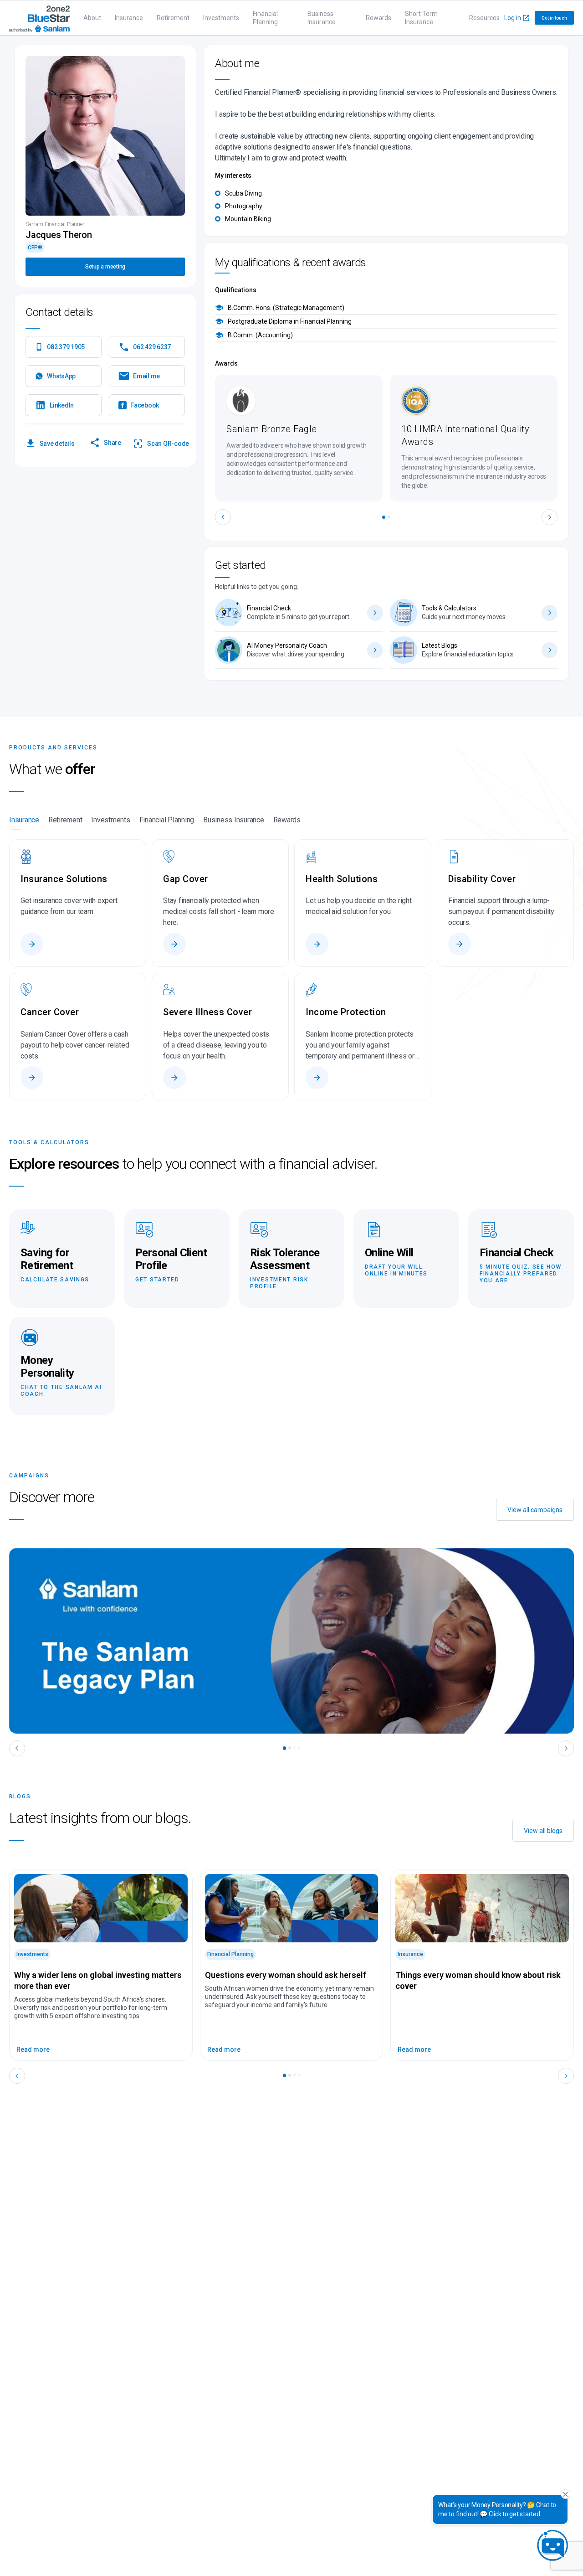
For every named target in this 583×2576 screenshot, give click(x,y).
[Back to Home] (39, 18)
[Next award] (550, 517)
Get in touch (554, 18)
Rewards (378, 18)
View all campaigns (535, 1510)
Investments (221, 18)
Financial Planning (265, 18)
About (92, 18)
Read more (33, 2049)
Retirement (173, 18)
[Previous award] (223, 517)
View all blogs (543, 1831)
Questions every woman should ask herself (286, 1975)
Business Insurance (322, 18)
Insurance (129, 18)
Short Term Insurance (421, 18)
